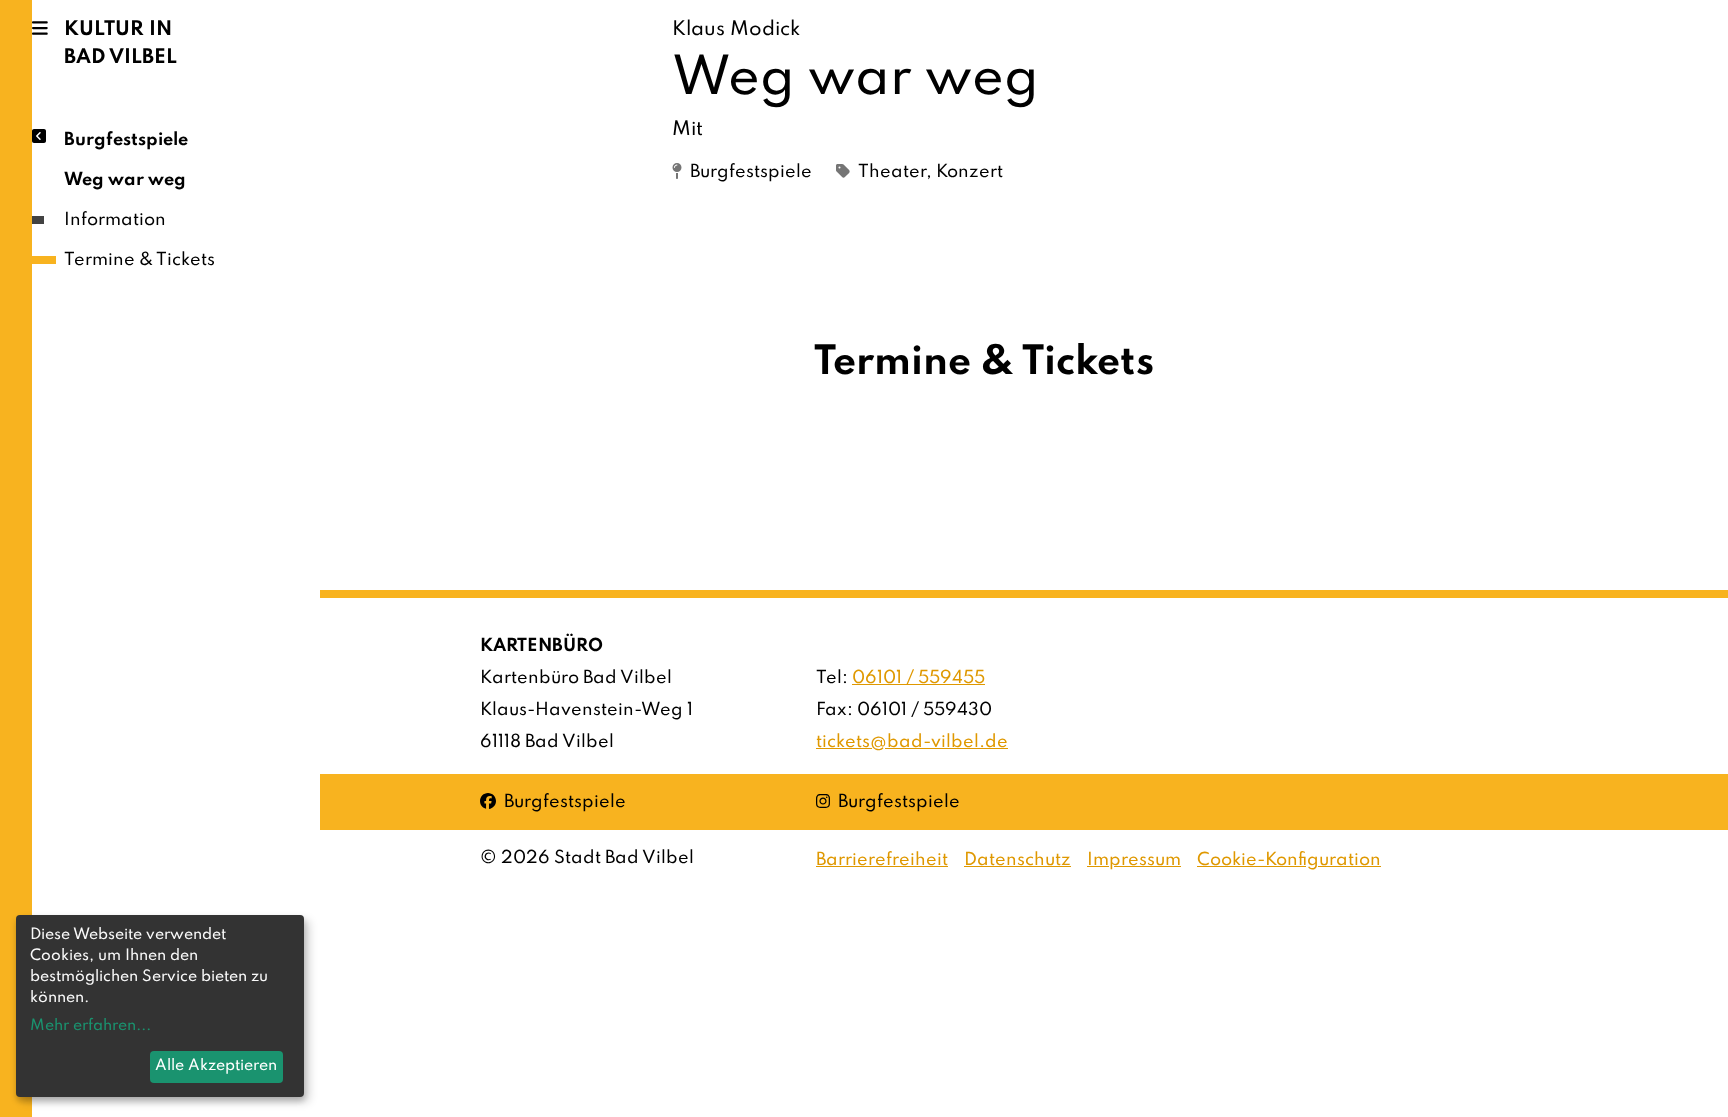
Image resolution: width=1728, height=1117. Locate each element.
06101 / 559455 (918, 678)
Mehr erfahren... (90, 1026)
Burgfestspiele (126, 140)
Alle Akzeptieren (216, 1066)
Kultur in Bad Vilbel (120, 44)
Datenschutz (1017, 860)
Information (115, 220)
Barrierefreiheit (882, 860)
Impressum (1134, 860)
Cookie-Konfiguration (1289, 860)
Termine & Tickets (139, 260)
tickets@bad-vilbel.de (912, 742)
